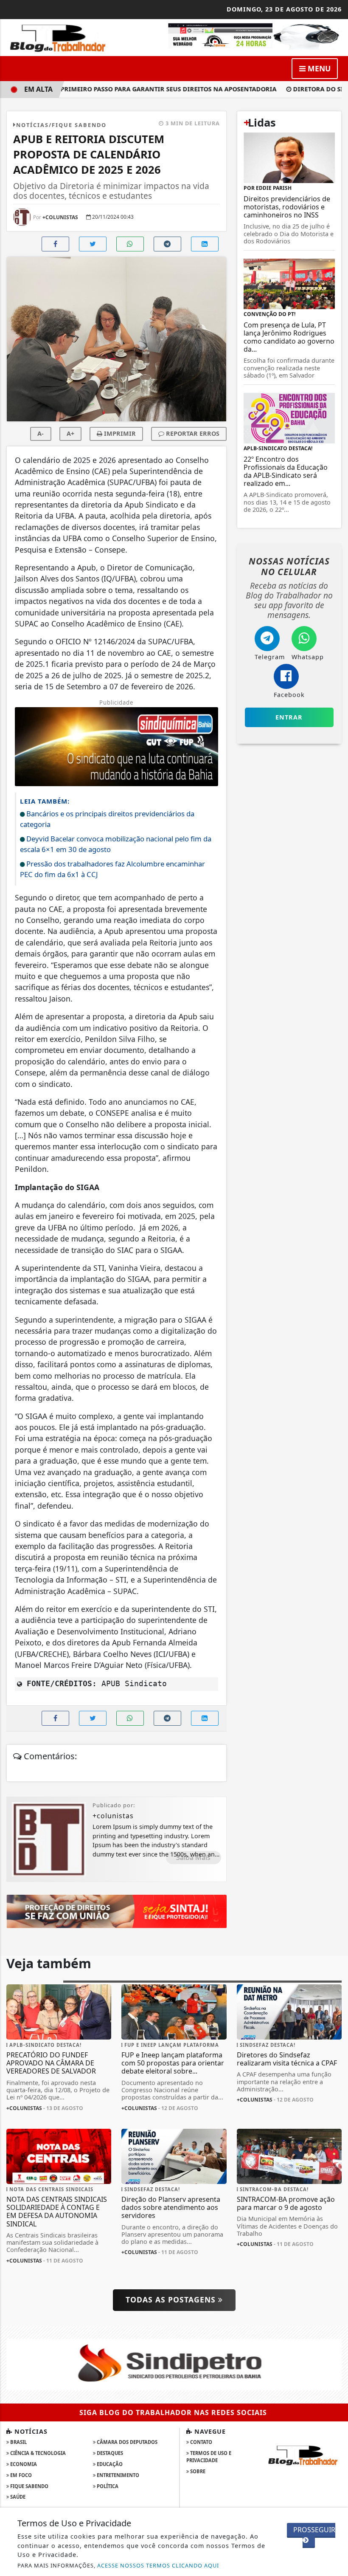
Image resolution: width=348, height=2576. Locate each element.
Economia (23, 2464)
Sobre (197, 2471)
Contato (201, 2442)
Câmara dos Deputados (126, 2442)
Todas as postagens (172, 2299)
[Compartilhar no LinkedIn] (205, 244)
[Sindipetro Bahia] (174, 2364)
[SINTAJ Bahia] (116, 1911)
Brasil (18, 2442)
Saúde (17, 2497)
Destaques (109, 2453)
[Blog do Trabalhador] (59, 37)
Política (107, 2486)
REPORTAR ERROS (192, 433)
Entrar (289, 717)
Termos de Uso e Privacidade (209, 2457)
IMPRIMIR (119, 433)
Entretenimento (117, 2475)
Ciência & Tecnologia (37, 2453)
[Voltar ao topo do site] (335, 1417)
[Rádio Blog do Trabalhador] (254, 36)
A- (41, 433)
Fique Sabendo (29, 2486)
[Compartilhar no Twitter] (93, 244)
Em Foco (20, 2475)
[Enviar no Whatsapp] (130, 244)
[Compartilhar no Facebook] (55, 244)
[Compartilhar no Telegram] (167, 244)
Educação (109, 2464)
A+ (70, 433)
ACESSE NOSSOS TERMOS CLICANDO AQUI (158, 2565)
